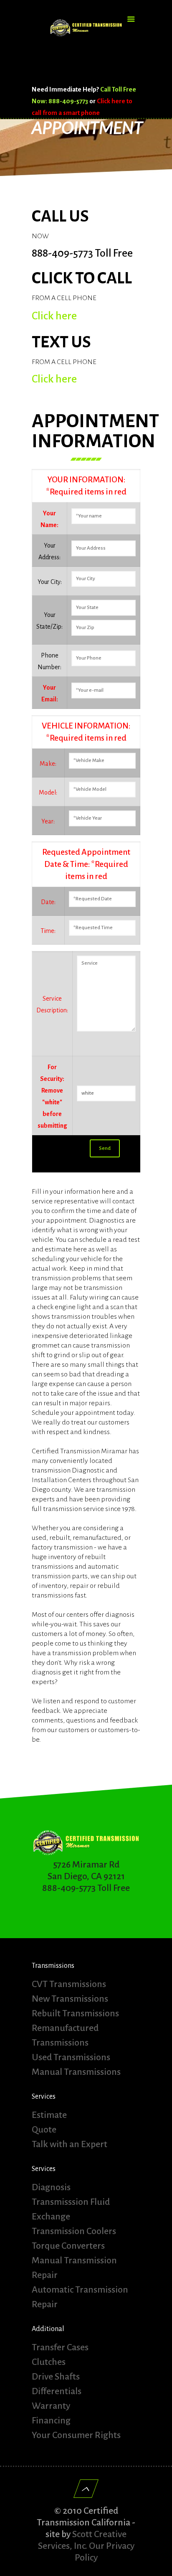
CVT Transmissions (69, 1984)
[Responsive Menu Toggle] (131, 20)
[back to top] (86, 2489)
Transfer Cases (60, 2347)
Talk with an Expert (70, 2144)
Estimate (49, 2115)
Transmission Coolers (74, 2231)
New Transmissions (70, 1999)
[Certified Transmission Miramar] (86, 38)
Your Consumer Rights (76, 2435)
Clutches (49, 2362)
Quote (44, 2130)
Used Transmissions (71, 2057)
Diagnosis (51, 2187)
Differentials (57, 2391)
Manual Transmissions (76, 2072)
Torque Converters (68, 2246)
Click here (54, 316)
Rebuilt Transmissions (75, 2013)
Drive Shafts (56, 2377)
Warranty (51, 2406)
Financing (51, 2421)
